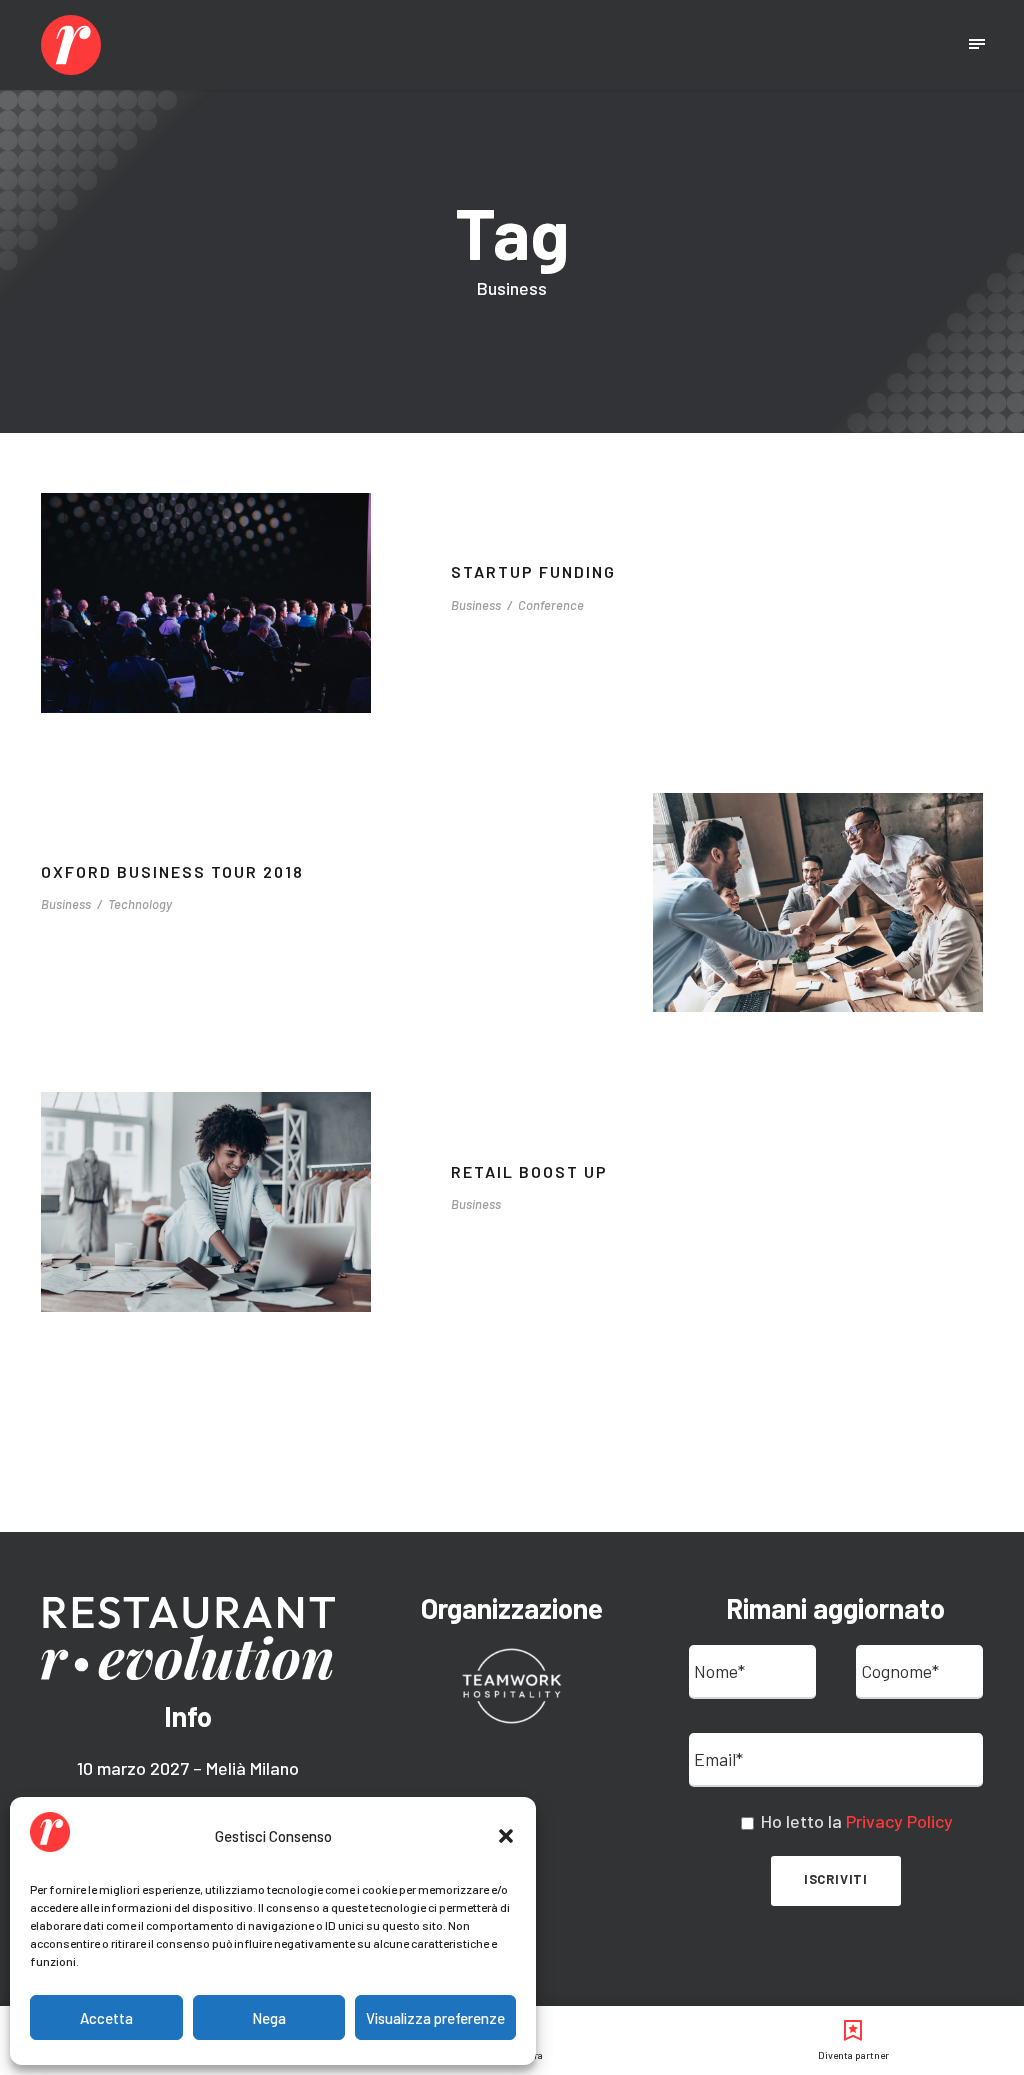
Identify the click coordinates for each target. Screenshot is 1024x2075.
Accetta (106, 2018)
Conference (551, 605)
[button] (506, 1836)
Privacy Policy (899, 1821)
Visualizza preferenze (435, 2018)
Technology (140, 904)
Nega (269, 2018)
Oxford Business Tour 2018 (172, 871)
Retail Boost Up (529, 1171)
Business (476, 605)
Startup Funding (533, 571)
